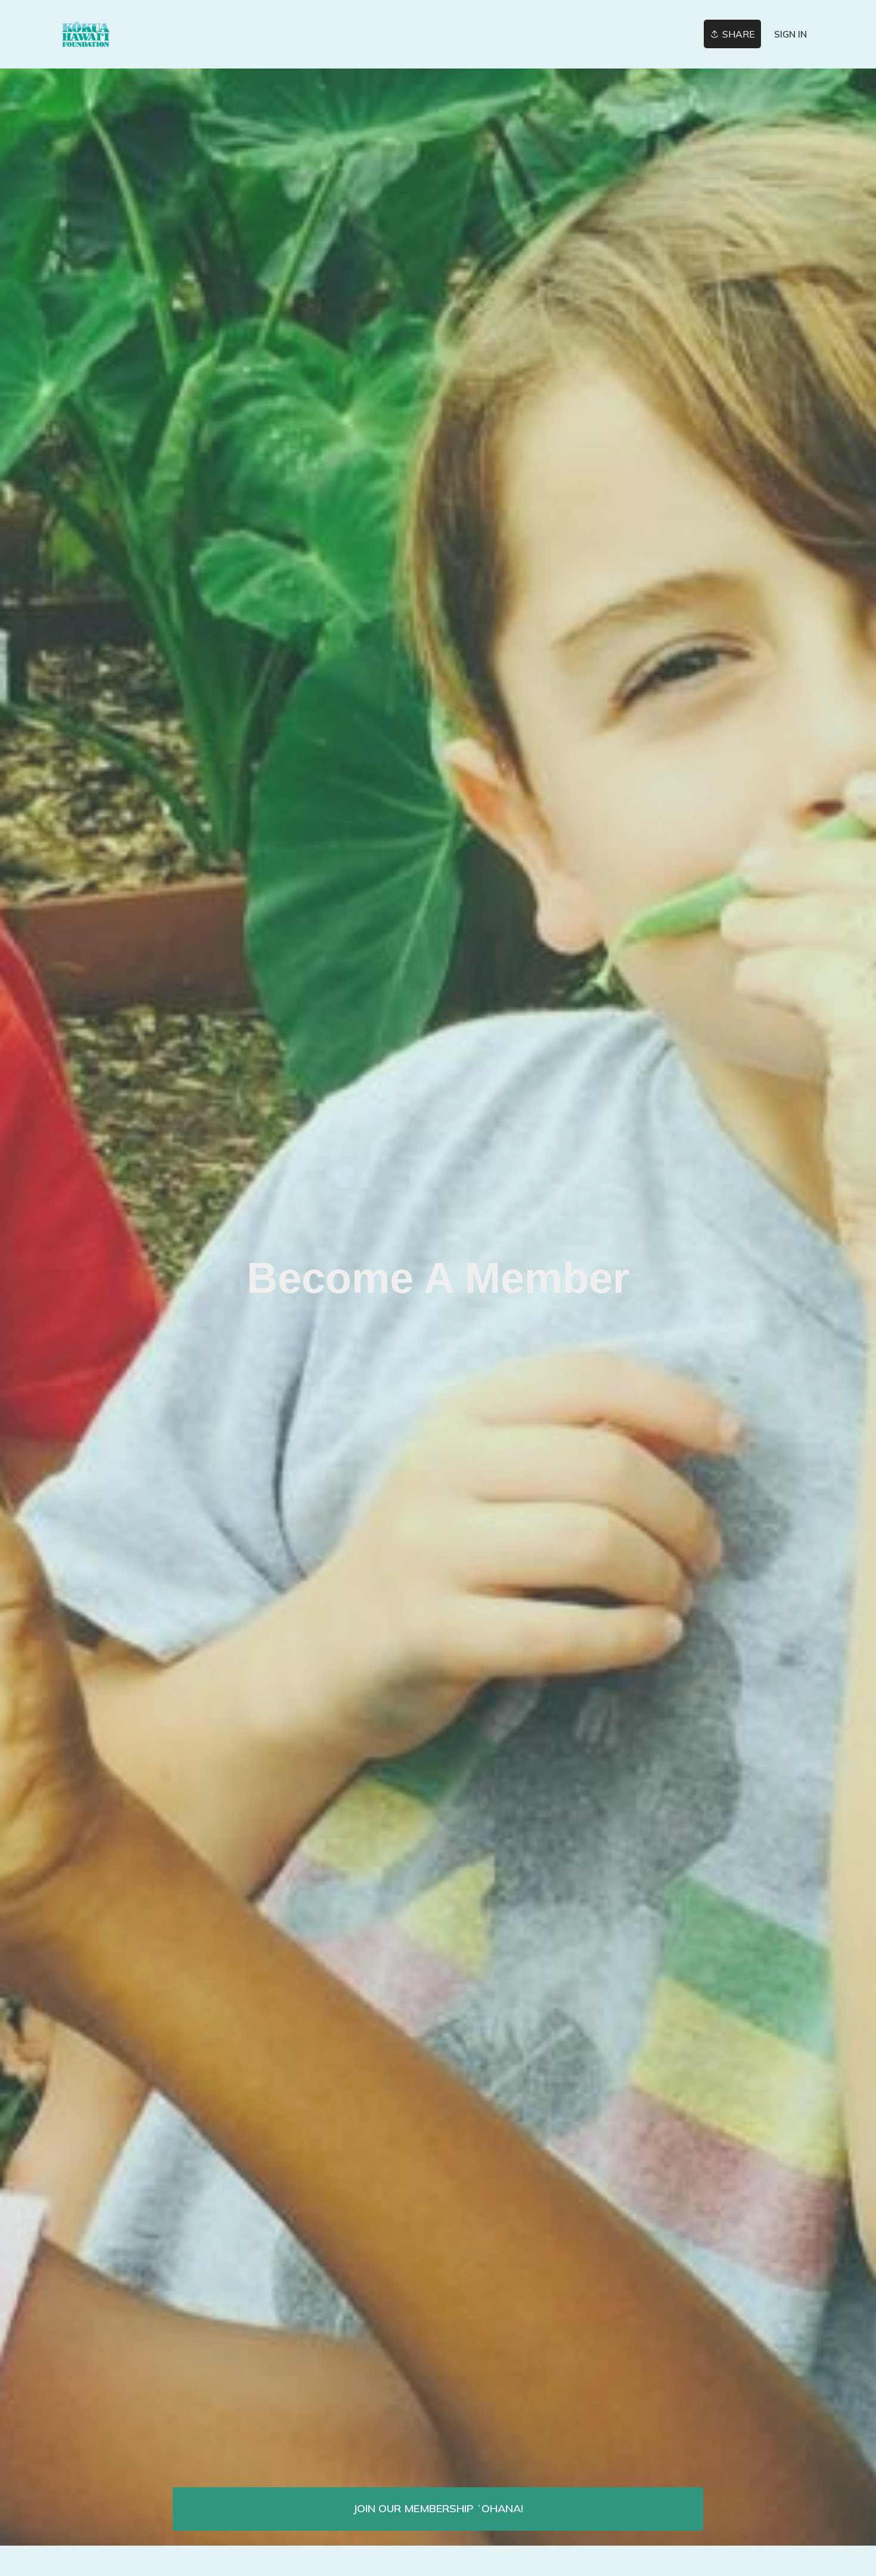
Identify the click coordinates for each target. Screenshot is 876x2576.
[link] (152, 34)
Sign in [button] (790, 34)
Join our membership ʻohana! (438, 2508)
